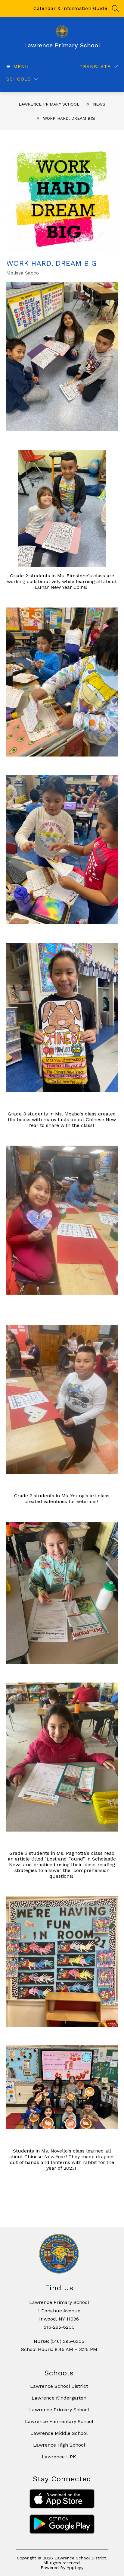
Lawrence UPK (59, 2457)
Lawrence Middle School (59, 2433)
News (99, 104)
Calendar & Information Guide (70, 8)
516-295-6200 (59, 2327)
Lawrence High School (59, 2445)
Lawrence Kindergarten (59, 2398)
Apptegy (75, 2568)
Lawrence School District (59, 2386)
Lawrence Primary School (49, 104)
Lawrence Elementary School (59, 2421)
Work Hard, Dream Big (69, 118)
